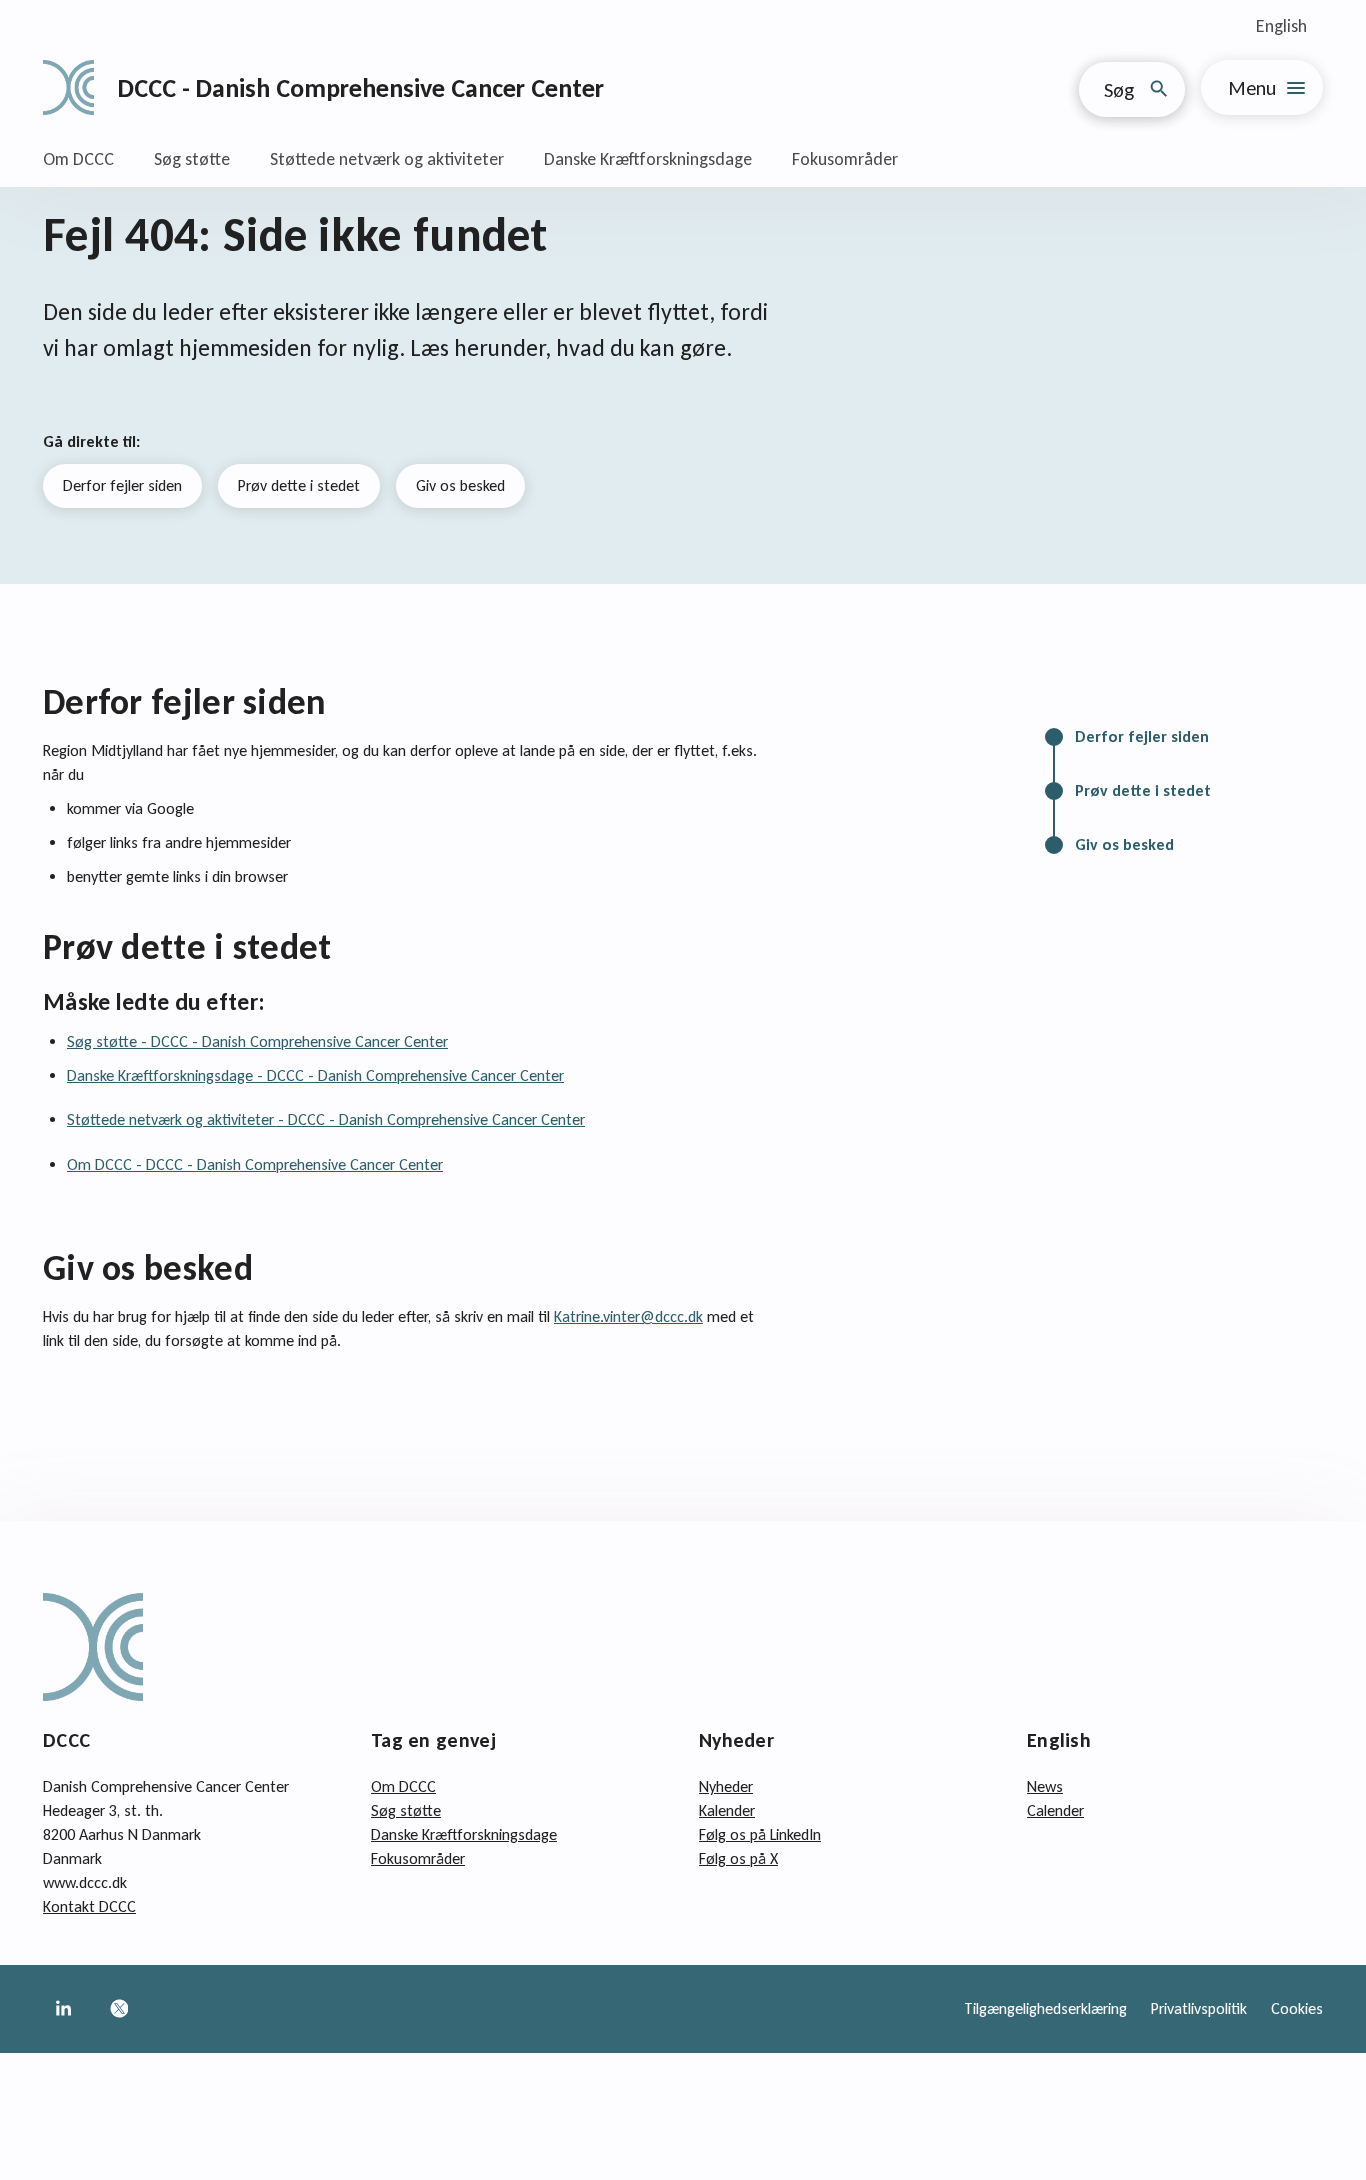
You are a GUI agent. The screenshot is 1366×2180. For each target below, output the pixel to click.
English (1281, 26)
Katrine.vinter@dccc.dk (628, 1316)
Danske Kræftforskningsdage (648, 159)
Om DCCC (78, 159)
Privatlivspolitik (1199, 2008)
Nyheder (726, 1786)
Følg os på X (738, 1858)
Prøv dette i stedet (299, 485)
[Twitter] (119, 2009)
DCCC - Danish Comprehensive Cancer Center (361, 88)
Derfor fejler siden (122, 485)
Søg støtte (192, 159)
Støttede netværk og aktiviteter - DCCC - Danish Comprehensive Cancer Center (326, 1119)
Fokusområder (845, 159)
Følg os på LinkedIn (760, 1834)
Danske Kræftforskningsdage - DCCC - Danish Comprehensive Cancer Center (315, 1075)
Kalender (727, 1810)
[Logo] (68, 87)
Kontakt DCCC (89, 1906)
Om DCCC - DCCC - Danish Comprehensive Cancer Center (255, 1164)
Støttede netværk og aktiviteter (387, 159)
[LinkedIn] (63, 2009)
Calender (1055, 1810)
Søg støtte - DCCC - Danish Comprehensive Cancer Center (257, 1041)
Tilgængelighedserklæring (1045, 2008)
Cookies (1297, 2008)
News (1045, 1786)
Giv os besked (460, 485)
